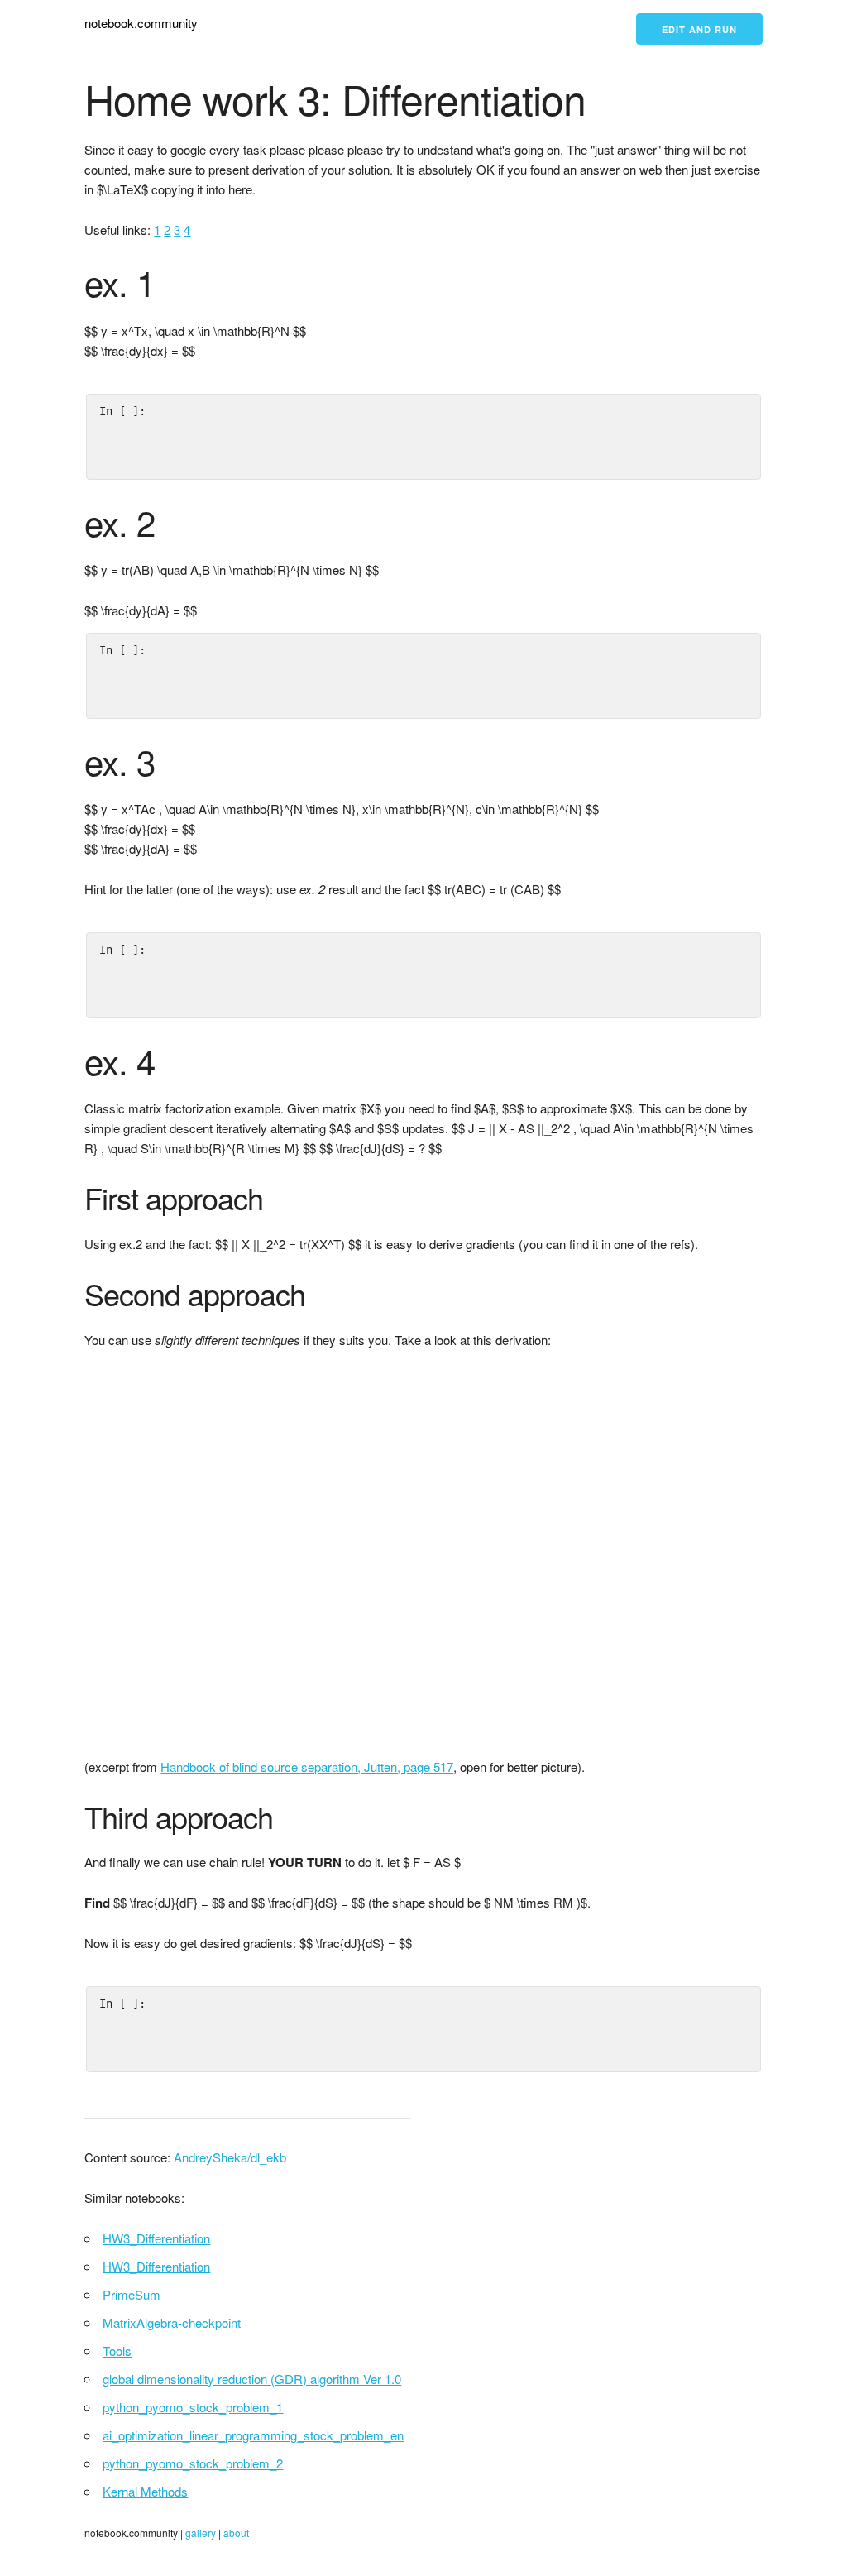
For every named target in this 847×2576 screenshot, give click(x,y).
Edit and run (699, 29)
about (236, 2533)
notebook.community (141, 23)
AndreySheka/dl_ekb (230, 2157)
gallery (201, 2533)
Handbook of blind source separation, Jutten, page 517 (307, 1767)
